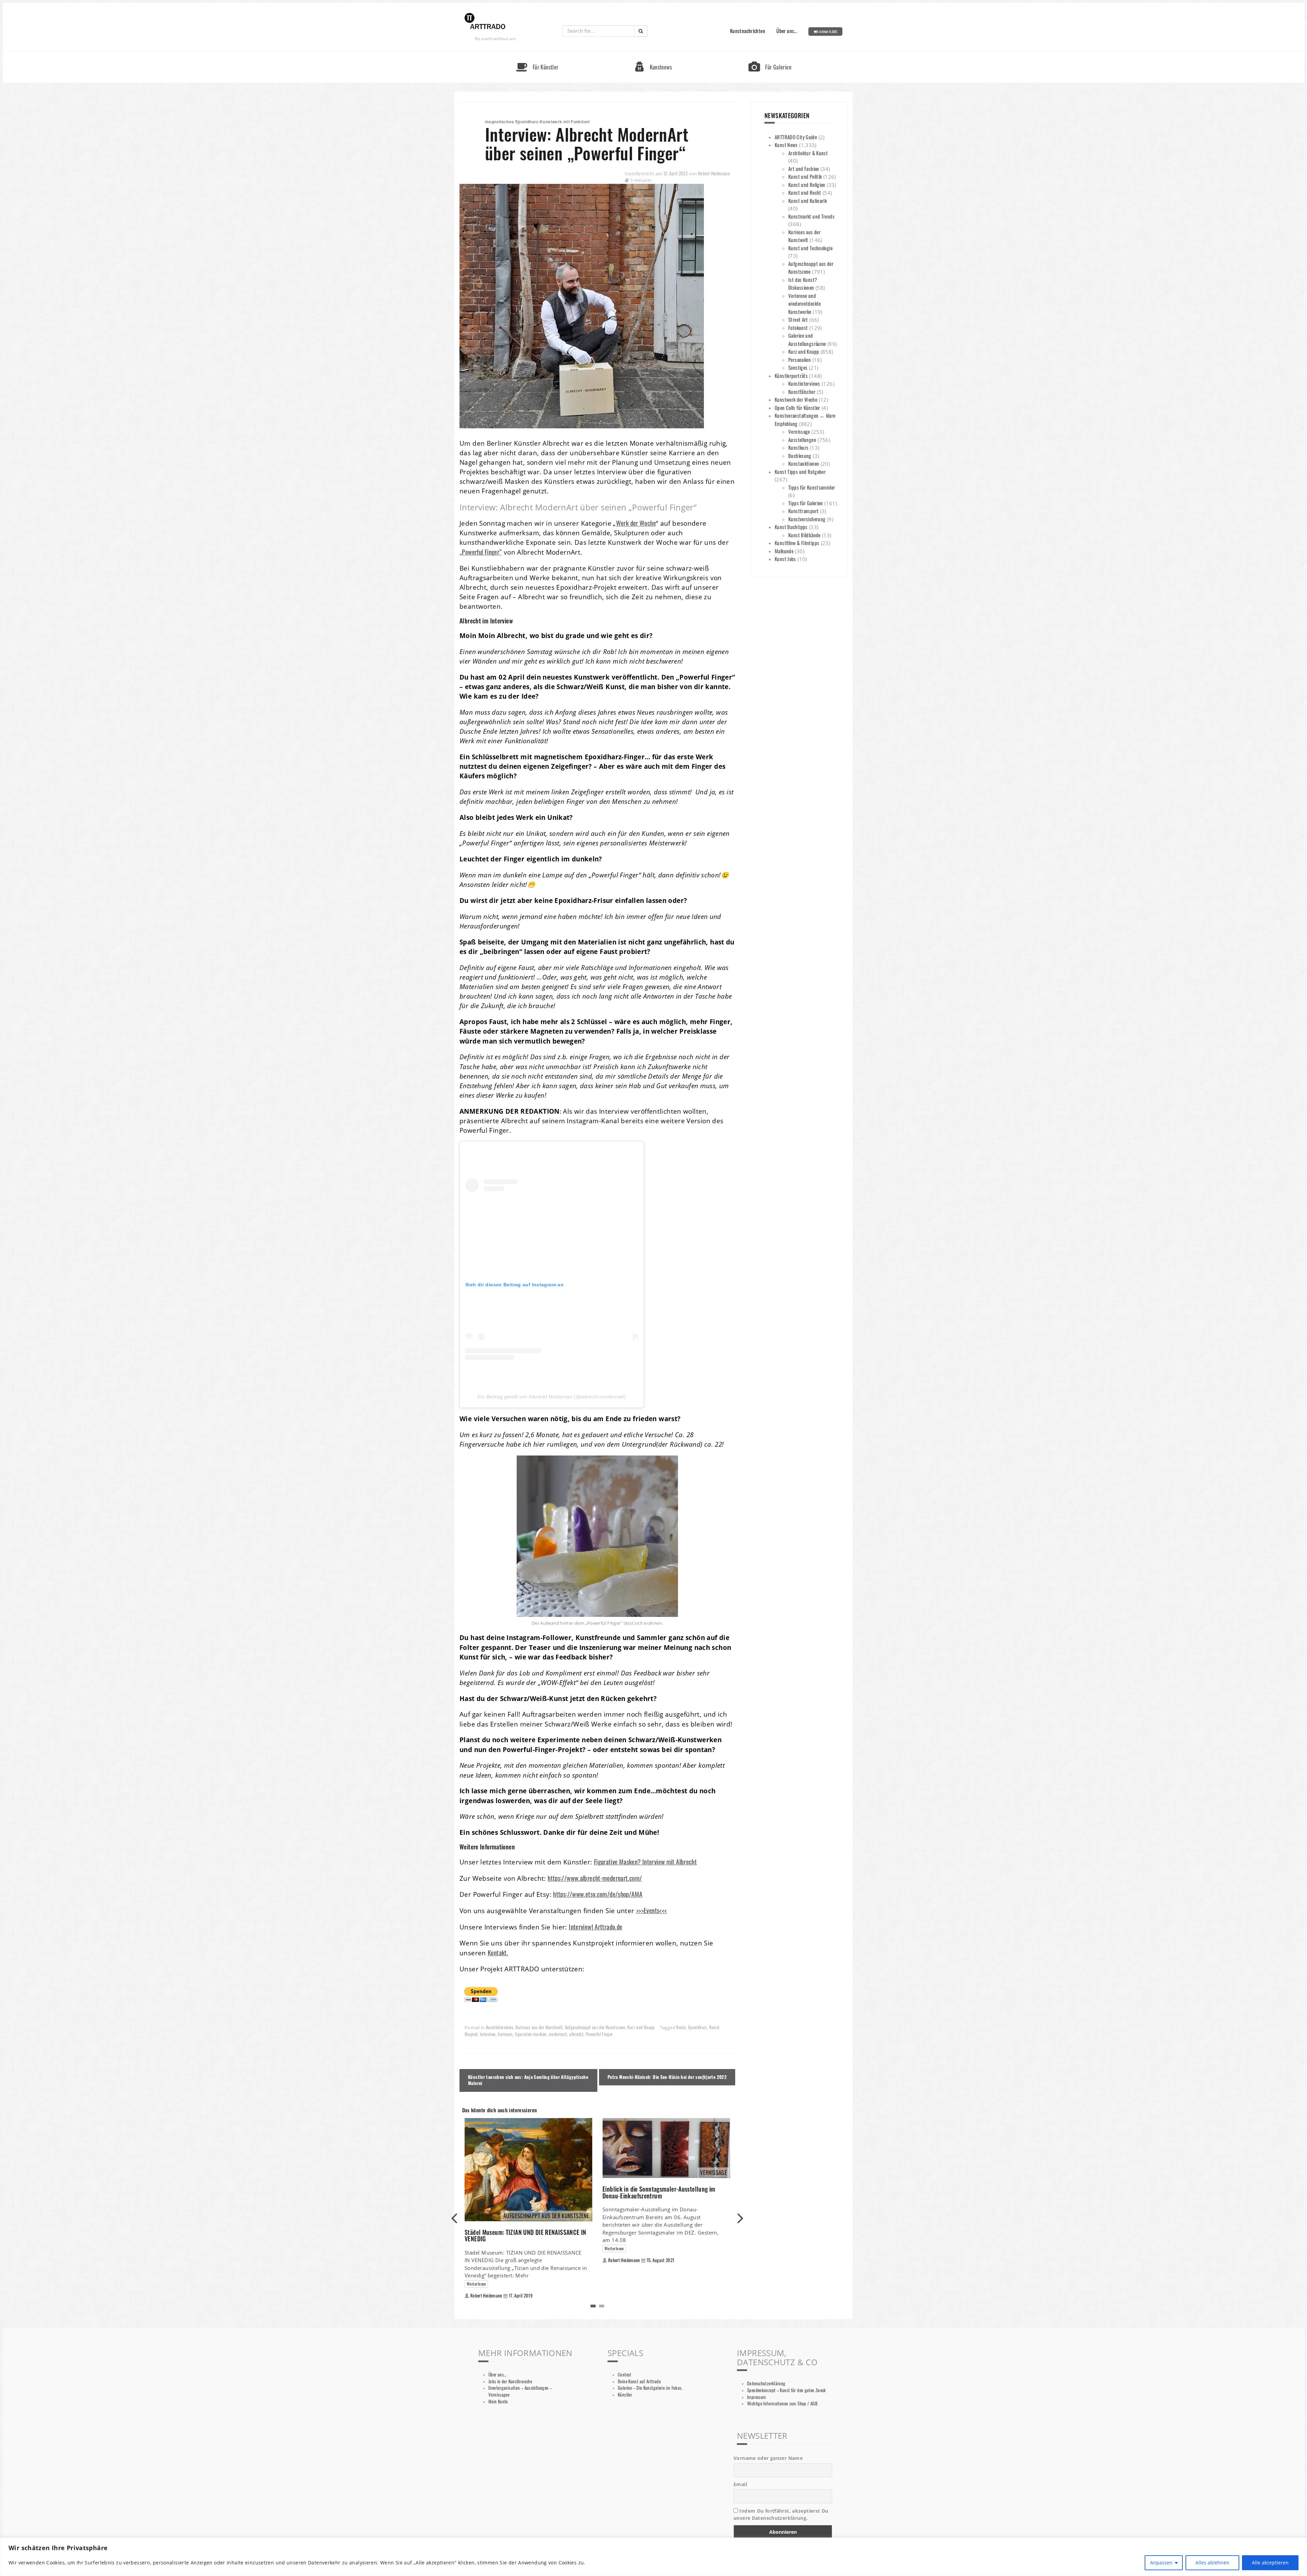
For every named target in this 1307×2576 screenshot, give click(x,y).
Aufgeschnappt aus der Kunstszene (595, 2027)
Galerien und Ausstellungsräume (807, 339)
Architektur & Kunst (808, 153)
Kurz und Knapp (641, 2027)
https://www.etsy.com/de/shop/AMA (598, 1894)
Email (740, 2484)
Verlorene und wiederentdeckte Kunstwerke (805, 304)
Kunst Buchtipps (791, 527)
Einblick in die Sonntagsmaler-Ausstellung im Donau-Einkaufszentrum (659, 2192)
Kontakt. (498, 1952)
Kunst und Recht (805, 192)
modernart (558, 2034)
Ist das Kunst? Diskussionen (803, 284)
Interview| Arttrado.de (595, 1927)
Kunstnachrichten (748, 31)
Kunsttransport (803, 511)
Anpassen (1161, 2563)
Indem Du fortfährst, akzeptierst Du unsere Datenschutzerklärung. (781, 2514)
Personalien (800, 360)
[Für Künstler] (537, 54)
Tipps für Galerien (806, 503)
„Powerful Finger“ (481, 552)
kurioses (505, 2034)
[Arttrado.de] (485, 22)
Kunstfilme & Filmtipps (797, 543)
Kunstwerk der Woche (796, 399)
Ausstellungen (802, 440)
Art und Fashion (804, 169)
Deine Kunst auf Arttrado (639, 2381)
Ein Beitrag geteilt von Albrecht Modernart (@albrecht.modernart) (552, 1397)
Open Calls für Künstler (797, 408)
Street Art (798, 319)
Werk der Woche (636, 523)
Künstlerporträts (791, 376)
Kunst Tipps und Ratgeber (800, 472)
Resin (681, 2027)
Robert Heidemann (714, 173)
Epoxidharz (698, 2027)
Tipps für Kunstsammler (812, 487)
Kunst (714, 2027)
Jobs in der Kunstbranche (510, 2381)
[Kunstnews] (653, 54)
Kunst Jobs (785, 559)
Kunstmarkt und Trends (811, 216)
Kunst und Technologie (810, 248)
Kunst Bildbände (804, 535)
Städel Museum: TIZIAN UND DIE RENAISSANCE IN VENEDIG (526, 2236)
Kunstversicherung (807, 519)
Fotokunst (798, 328)
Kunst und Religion (807, 185)
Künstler (625, 2395)
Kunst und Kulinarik (808, 201)
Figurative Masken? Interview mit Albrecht (645, 1862)
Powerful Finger (599, 2034)
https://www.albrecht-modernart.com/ (595, 1878)
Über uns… (787, 31)
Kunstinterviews (500, 2027)
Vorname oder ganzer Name (768, 2458)
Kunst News (786, 145)
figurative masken (531, 2034)
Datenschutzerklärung (766, 2383)
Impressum (756, 2397)
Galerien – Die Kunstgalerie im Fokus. (650, 2388)
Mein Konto (498, 2402)
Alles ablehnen (1212, 2563)
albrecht (576, 2034)
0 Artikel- (827, 31)
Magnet (471, 2034)
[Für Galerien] (770, 54)
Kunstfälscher (802, 392)
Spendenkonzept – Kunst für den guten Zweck (787, 2390)
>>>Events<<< (652, 1910)
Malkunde (784, 551)
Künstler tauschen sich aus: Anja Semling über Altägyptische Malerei (528, 2080)
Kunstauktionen (804, 463)
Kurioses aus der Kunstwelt (539, 2027)
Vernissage (799, 431)
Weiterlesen (476, 2284)
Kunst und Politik (805, 176)
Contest (625, 2375)
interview (488, 2034)
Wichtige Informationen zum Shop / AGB (782, 2404)
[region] (653, 2557)
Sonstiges (798, 367)
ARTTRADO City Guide (796, 137)
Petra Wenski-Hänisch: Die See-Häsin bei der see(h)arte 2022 (667, 2077)
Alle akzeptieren (1270, 2563)
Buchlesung (800, 456)
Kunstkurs (798, 447)
